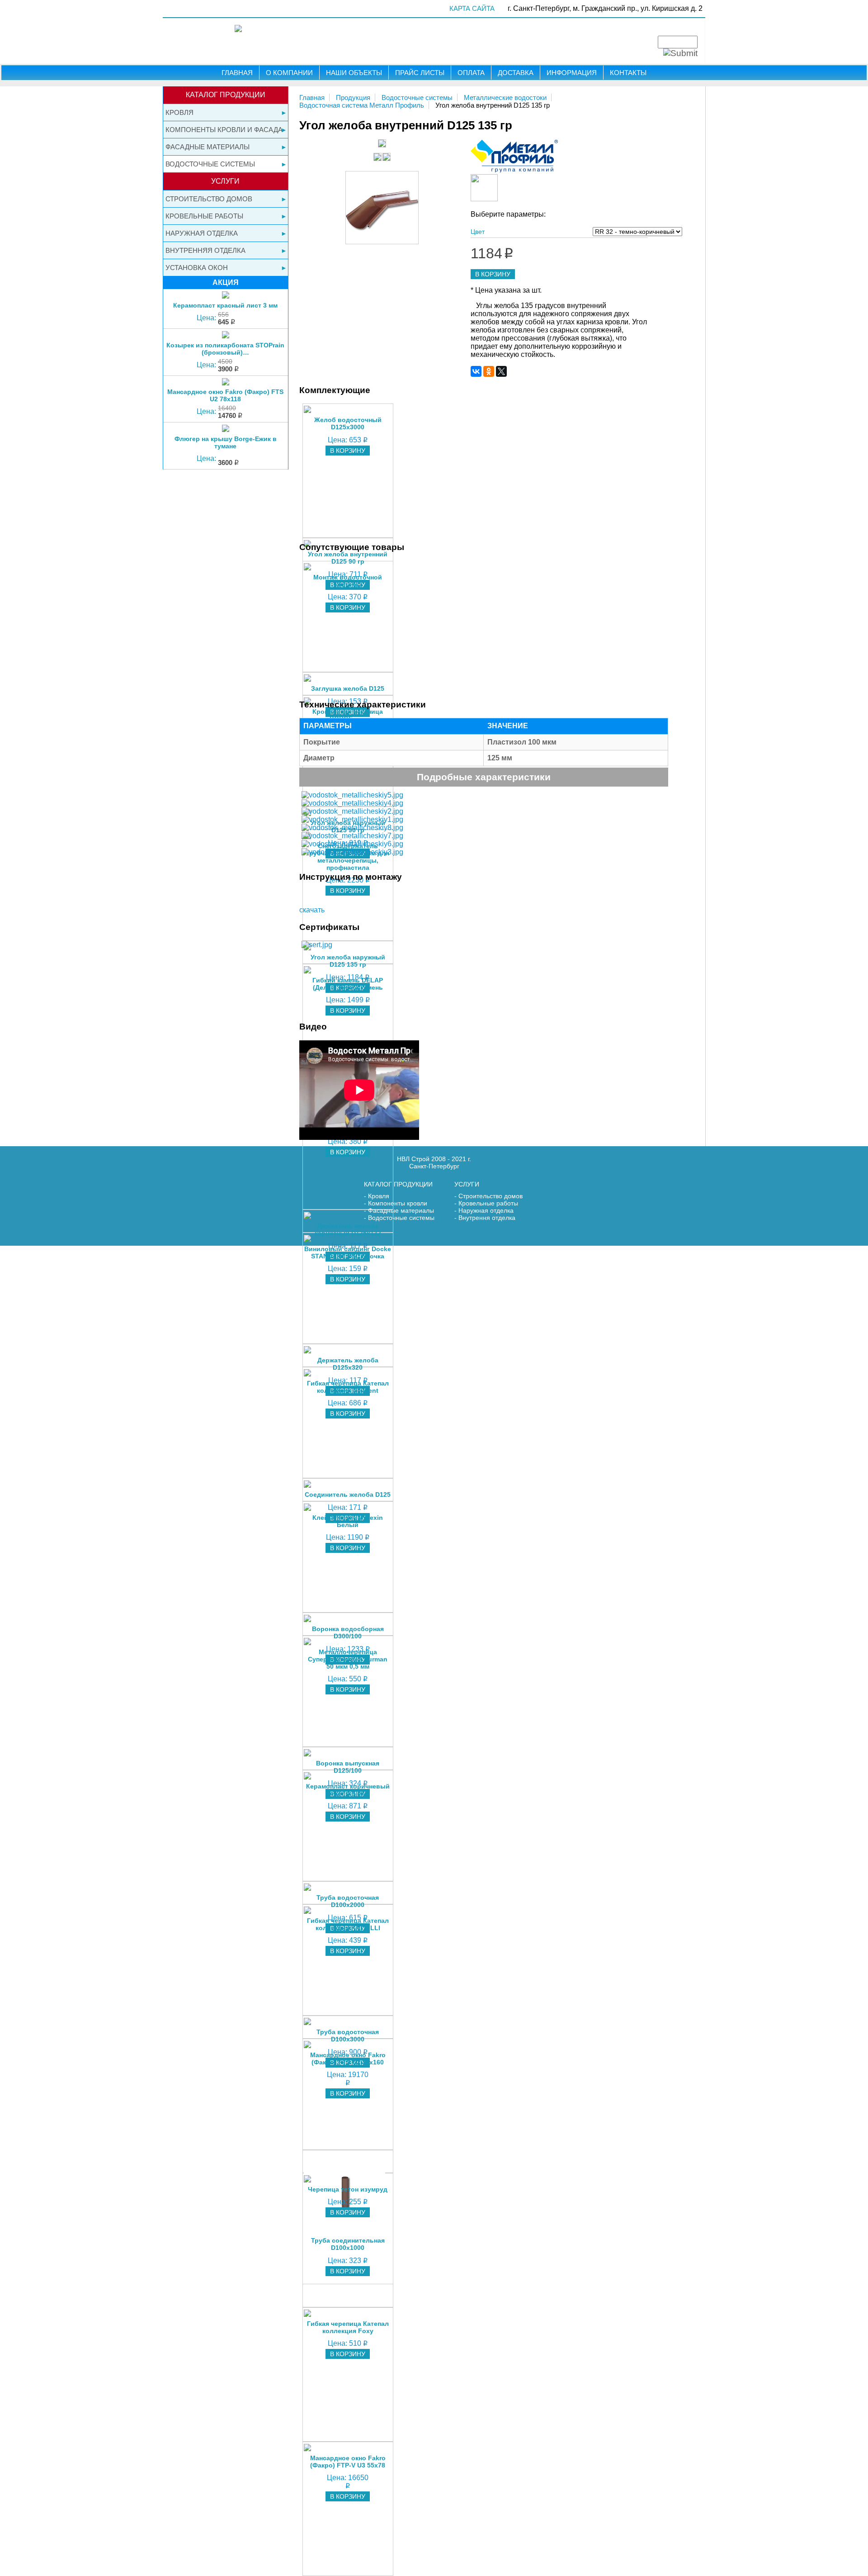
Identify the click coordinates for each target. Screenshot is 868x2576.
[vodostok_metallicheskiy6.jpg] (352, 844)
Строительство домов (209, 199)
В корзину (493, 274)
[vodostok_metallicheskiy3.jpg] (352, 852)
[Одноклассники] (489, 371)
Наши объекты (354, 73)
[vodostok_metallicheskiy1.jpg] (352, 819)
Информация (572, 73)
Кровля (179, 112)
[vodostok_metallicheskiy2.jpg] (352, 811)
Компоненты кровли (398, 1203)
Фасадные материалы (208, 147)
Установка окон (197, 268)
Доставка (516, 73)
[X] (501, 371)
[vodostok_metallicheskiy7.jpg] (352, 836)
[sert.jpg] (317, 945)
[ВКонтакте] (476, 371)
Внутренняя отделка (205, 250)
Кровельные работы (204, 216)
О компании (289, 73)
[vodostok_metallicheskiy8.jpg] (352, 828)
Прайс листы (420, 73)
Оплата (471, 73)
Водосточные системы (210, 164)
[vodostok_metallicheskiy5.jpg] (352, 795)
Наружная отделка (202, 233)
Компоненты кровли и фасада (224, 130)
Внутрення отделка (487, 1218)
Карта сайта (472, 8)
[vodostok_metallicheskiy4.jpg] (352, 803)
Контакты (628, 73)
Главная (237, 73)
